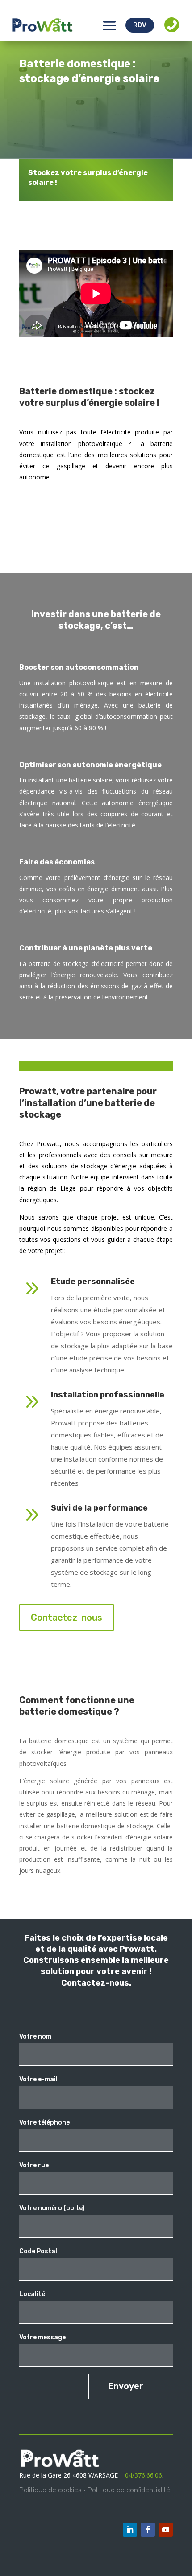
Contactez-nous (67, 1618)
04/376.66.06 (144, 2475)
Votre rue (34, 2165)
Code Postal (38, 2251)
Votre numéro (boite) (52, 2208)
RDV (140, 25)
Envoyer (126, 2386)
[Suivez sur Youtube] (166, 2530)
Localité (32, 2294)
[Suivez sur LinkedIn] (130, 2530)
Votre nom (35, 2037)
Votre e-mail (38, 2079)
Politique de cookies (50, 2490)
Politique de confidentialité (129, 2490)
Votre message (42, 2337)
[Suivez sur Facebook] (148, 2530)
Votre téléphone (44, 2123)
